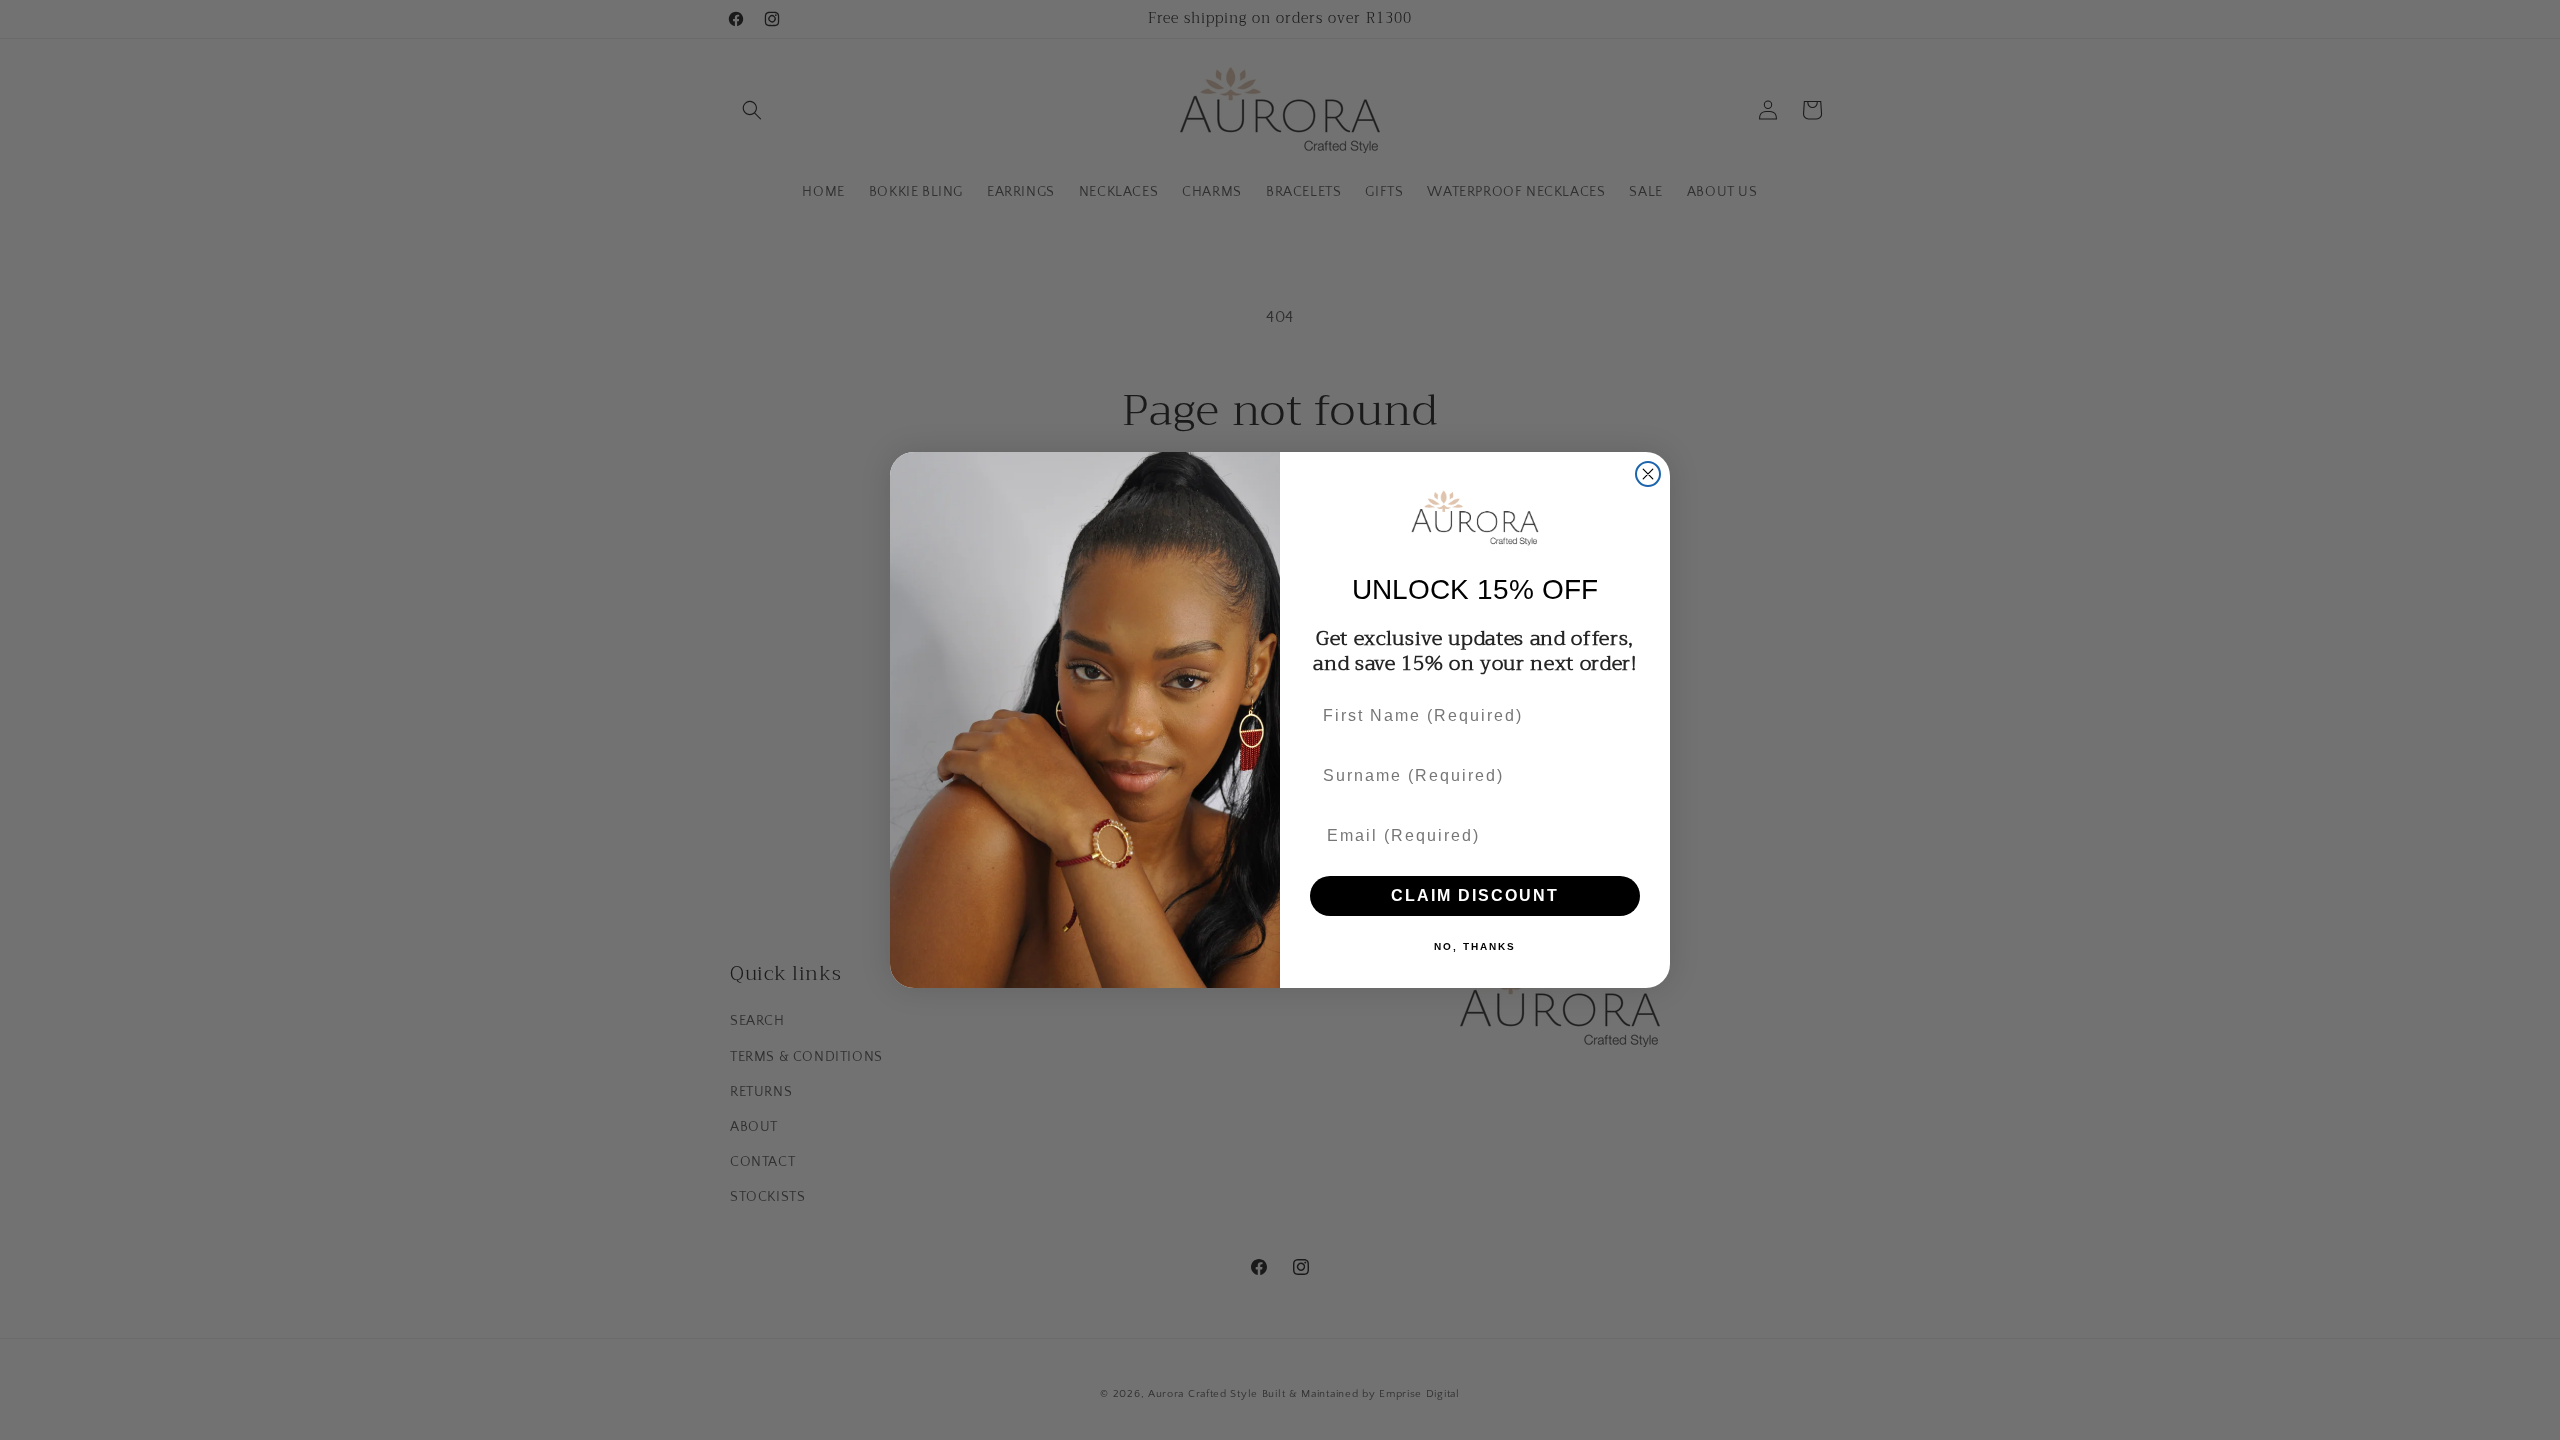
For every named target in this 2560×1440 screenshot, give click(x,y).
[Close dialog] (1648, 474)
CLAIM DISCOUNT (1475, 895)
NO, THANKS (1475, 946)
